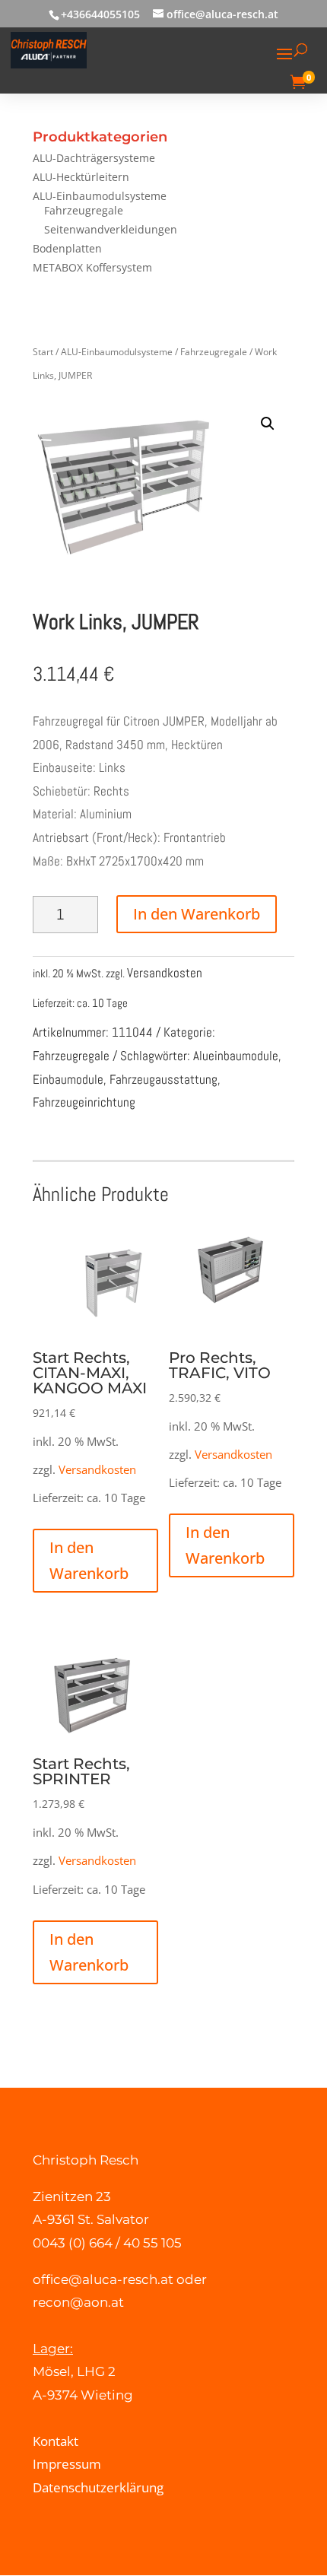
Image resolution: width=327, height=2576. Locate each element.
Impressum (67, 2464)
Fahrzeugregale (84, 210)
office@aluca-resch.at (103, 2279)
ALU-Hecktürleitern (81, 177)
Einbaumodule (68, 1079)
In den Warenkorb (197, 914)
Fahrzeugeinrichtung (84, 1102)
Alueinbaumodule (236, 1056)
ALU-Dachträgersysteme (94, 158)
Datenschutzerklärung (98, 2487)
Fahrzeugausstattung (163, 1079)
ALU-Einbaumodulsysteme (100, 196)
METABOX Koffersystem (92, 267)
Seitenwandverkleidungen (111, 229)
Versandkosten (165, 973)
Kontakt (56, 2441)
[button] (268, 424)
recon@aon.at (78, 2302)
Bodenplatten (67, 248)
